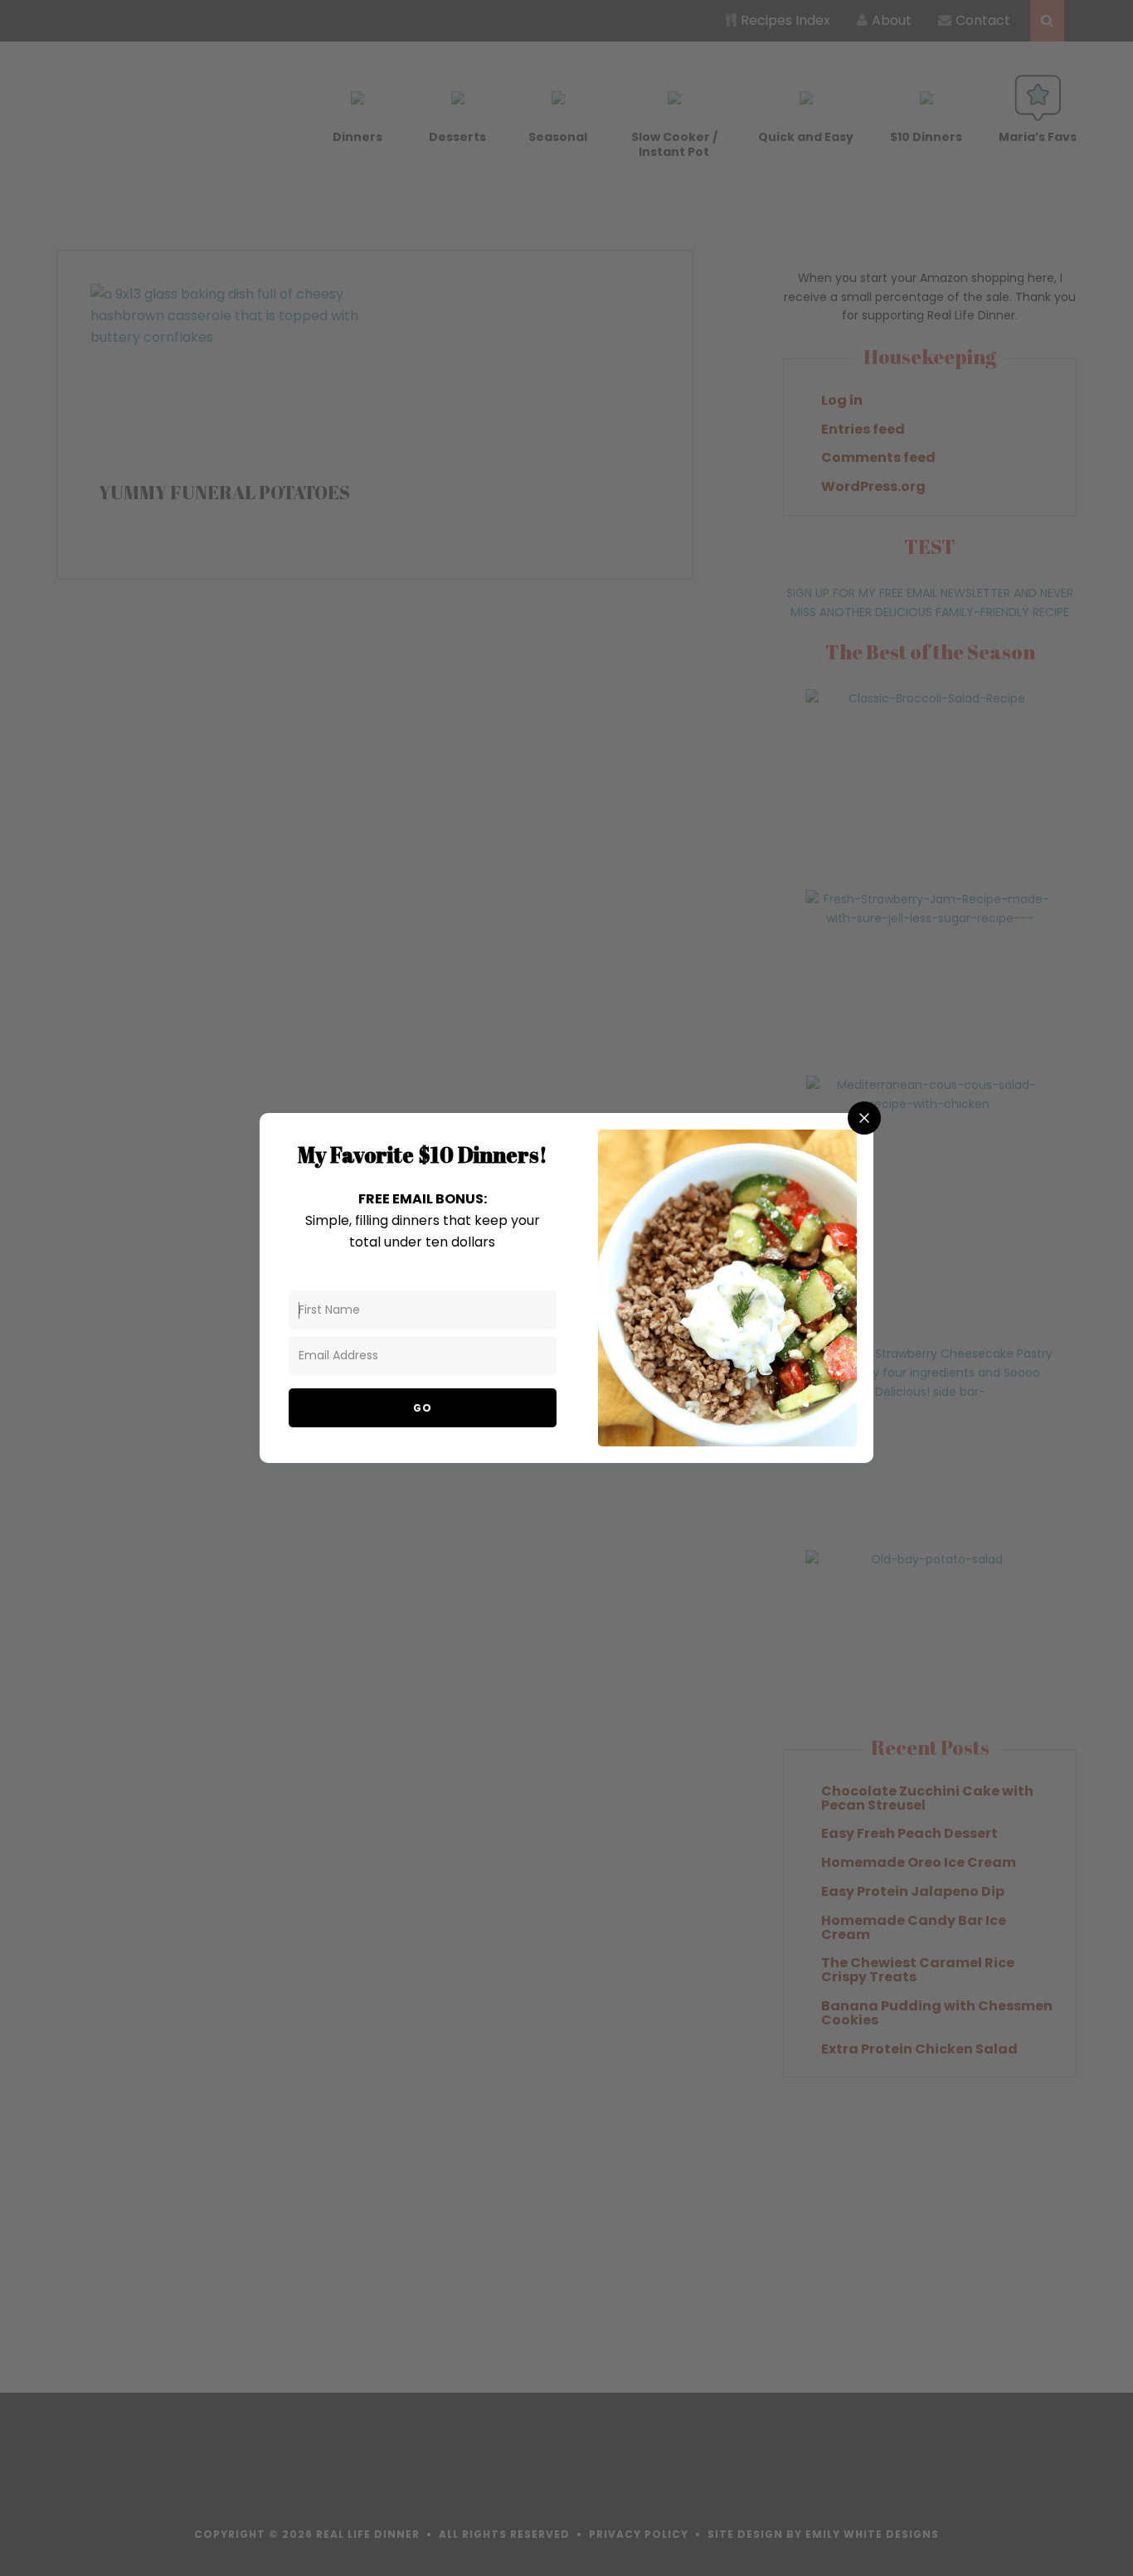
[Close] (864, 1118)
